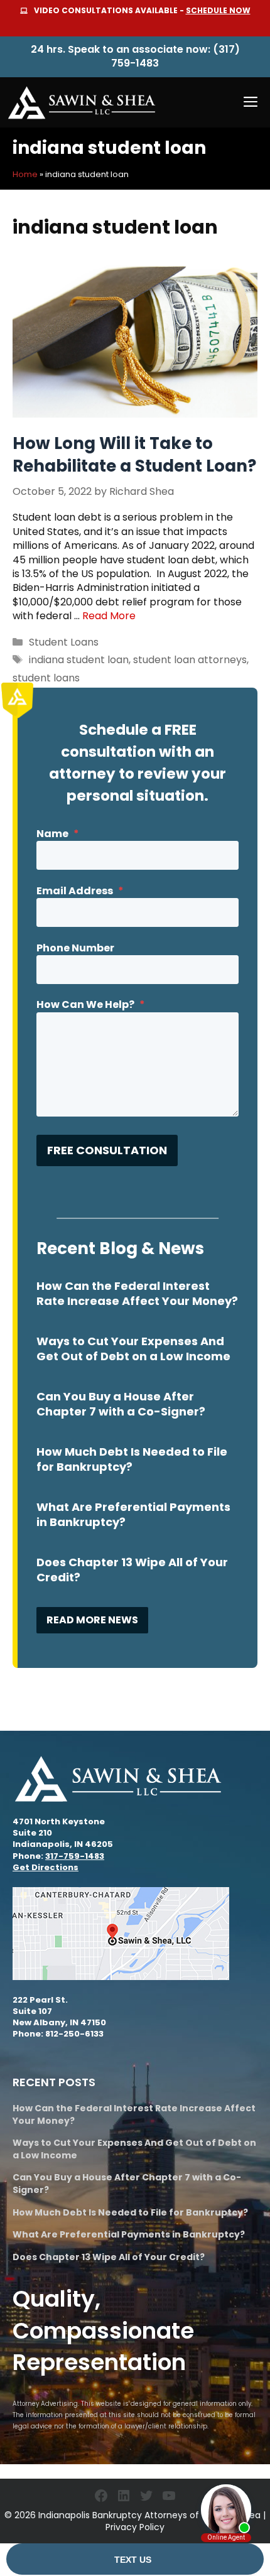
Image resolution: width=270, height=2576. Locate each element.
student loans (46, 678)
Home (25, 174)
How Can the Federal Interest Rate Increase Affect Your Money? (137, 1293)
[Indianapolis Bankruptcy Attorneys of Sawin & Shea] (82, 102)
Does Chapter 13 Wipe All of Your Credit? (132, 1570)
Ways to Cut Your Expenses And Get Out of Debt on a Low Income (133, 1349)
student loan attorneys (190, 660)
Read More (109, 616)
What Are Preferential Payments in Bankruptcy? (133, 1514)
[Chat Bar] (135, 2560)
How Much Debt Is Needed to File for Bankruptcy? (132, 1459)
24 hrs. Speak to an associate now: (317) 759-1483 (135, 56)
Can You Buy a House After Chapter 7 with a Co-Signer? (121, 1404)
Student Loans (64, 642)
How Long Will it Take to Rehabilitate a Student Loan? (134, 455)
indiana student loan (79, 660)
